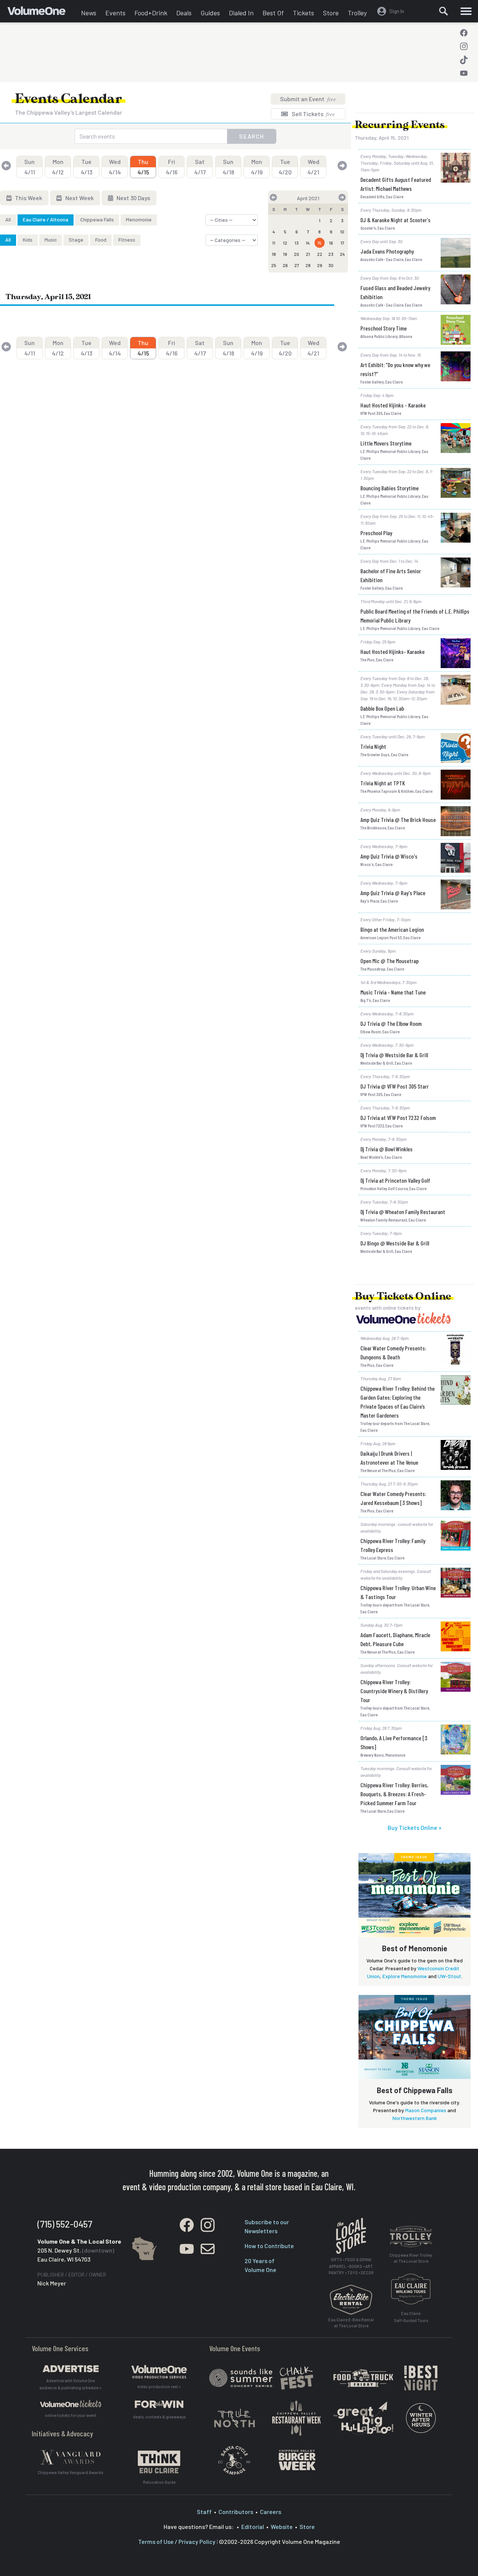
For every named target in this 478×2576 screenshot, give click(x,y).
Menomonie (139, 219)
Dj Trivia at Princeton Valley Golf (395, 1180)
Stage (76, 240)
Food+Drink (151, 13)
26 (285, 265)
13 (297, 243)
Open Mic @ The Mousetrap (389, 961)
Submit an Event (308, 99)
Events (115, 13)
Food (101, 240)
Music (51, 240)
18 (274, 254)
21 (308, 254)
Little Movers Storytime (386, 443)
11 (274, 243)
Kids (28, 240)
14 (308, 243)
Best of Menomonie (415, 1948)
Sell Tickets (313, 114)
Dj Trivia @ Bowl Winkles (387, 1149)
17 (342, 243)
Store (331, 13)
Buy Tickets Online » (415, 1827)
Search (252, 136)
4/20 (285, 167)
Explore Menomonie (405, 1976)
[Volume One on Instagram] (464, 46)
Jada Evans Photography (387, 251)
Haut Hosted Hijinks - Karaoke (393, 405)
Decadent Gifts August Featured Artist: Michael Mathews (396, 184)
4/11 (30, 167)
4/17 (200, 167)
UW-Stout (449, 1976)
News (89, 13)
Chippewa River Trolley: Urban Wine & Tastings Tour (398, 1592)
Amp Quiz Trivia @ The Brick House (398, 820)
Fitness (127, 240)
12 (285, 243)
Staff (204, 2512)
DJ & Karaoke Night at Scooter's (395, 220)
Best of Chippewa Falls (415, 2090)
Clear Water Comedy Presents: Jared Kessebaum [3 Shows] (393, 1498)
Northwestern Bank (415, 2118)
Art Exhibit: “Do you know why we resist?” (395, 369)
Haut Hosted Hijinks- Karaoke (392, 651)
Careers (271, 2512)
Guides (210, 13)
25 (274, 265)
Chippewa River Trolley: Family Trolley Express (393, 1545)
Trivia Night (373, 746)
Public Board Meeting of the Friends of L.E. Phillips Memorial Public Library (415, 616)
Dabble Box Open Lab (382, 708)
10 (342, 232)
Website (282, 2527)
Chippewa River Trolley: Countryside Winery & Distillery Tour (394, 1691)
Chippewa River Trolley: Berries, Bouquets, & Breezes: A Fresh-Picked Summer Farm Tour (394, 1794)
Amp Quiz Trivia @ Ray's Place (393, 893)
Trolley (357, 13)
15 (319, 243)
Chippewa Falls (97, 219)
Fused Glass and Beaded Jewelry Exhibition (395, 292)
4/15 (143, 167)
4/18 (228, 167)
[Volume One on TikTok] (464, 60)
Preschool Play (376, 533)
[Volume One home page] (42, 13)
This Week (28, 198)
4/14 (115, 167)
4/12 (58, 167)
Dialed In (241, 13)
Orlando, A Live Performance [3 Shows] (394, 1742)
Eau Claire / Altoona (46, 219)
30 (331, 265)
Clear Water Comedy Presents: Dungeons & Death (393, 1352)
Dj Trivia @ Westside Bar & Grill (394, 1055)
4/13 (86, 167)
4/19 (257, 167)
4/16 (172, 167)
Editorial (253, 2527)
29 (320, 265)
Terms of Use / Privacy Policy (177, 2541)
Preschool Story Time (384, 328)
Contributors (236, 2512)
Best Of (273, 13)
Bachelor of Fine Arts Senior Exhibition (391, 575)
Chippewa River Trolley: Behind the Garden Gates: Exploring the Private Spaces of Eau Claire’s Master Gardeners (398, 1402)
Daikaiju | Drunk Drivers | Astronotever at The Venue (389, 1458)
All (8, 219)
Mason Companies (426, 2110)
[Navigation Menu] (466, 11)
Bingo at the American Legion (392, 929)
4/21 (313, 167)
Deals (184, 13)
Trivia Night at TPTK (383, 783)
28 (308, 265)
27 (297, 265)
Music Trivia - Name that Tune (393, 992)
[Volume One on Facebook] (464, 33)
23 (331, 254)
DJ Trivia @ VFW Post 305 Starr (395, 1086)
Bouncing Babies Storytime (389, 488)
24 (342, 254)
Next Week (79, 198)
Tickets (303, 13)
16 (331, 243)
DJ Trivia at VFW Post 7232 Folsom (398, 1118)
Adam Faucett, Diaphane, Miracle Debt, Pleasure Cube (395, 1639)
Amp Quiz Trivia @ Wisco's (389, 856)
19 (285, 254)
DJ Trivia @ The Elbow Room (391, 1023)
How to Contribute (269, 2246)
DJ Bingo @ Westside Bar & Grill (395, 1243)
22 (320, 254)
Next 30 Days (133, 198)
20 (297, 254)
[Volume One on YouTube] (464, 73)
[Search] (443, 11)
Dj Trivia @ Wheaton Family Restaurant (403, 1212)
